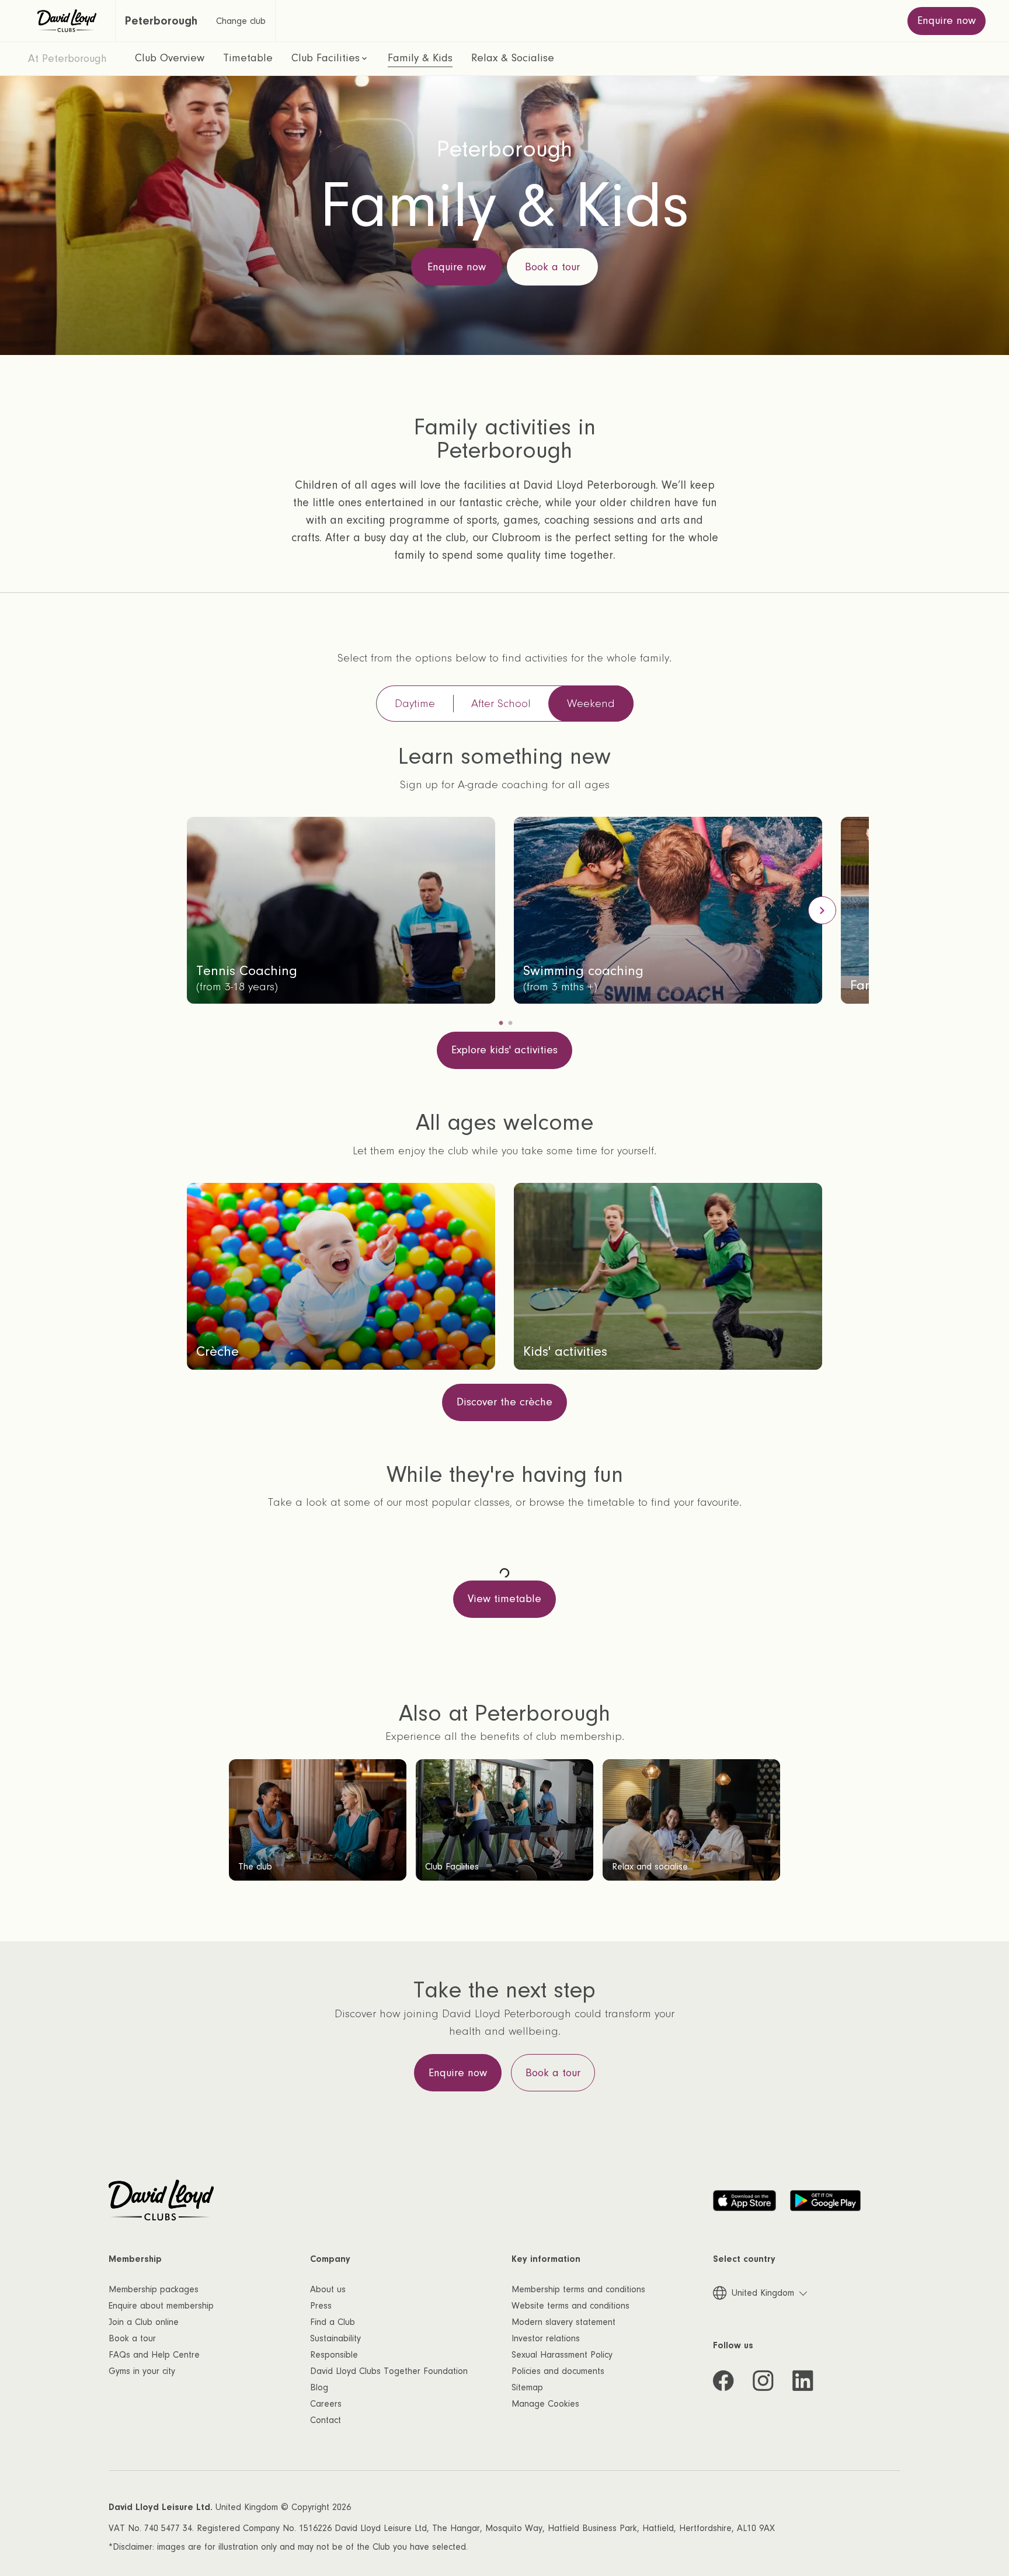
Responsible (334, 2355)
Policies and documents (558, 2371)
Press (321, 2306)
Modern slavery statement (563, 2322)
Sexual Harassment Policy (562, 2355)
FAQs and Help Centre (154, 2355)
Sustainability (335, 2338)
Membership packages (154, 2289)
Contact (326, 2420)
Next (822, 910)
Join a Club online (144, 2322)
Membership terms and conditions (578, 2289)
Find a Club (333, 2322)
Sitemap (527, 2387)
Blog (319, 2387)
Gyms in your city (142, 2371)
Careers (326, 2404)
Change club (241, 21)
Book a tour (132, 2338)
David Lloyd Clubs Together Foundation (389, 2371)
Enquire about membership (161, 2306)
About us (328, 2289)
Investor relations (546, 2338)
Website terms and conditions (570, 2306)
